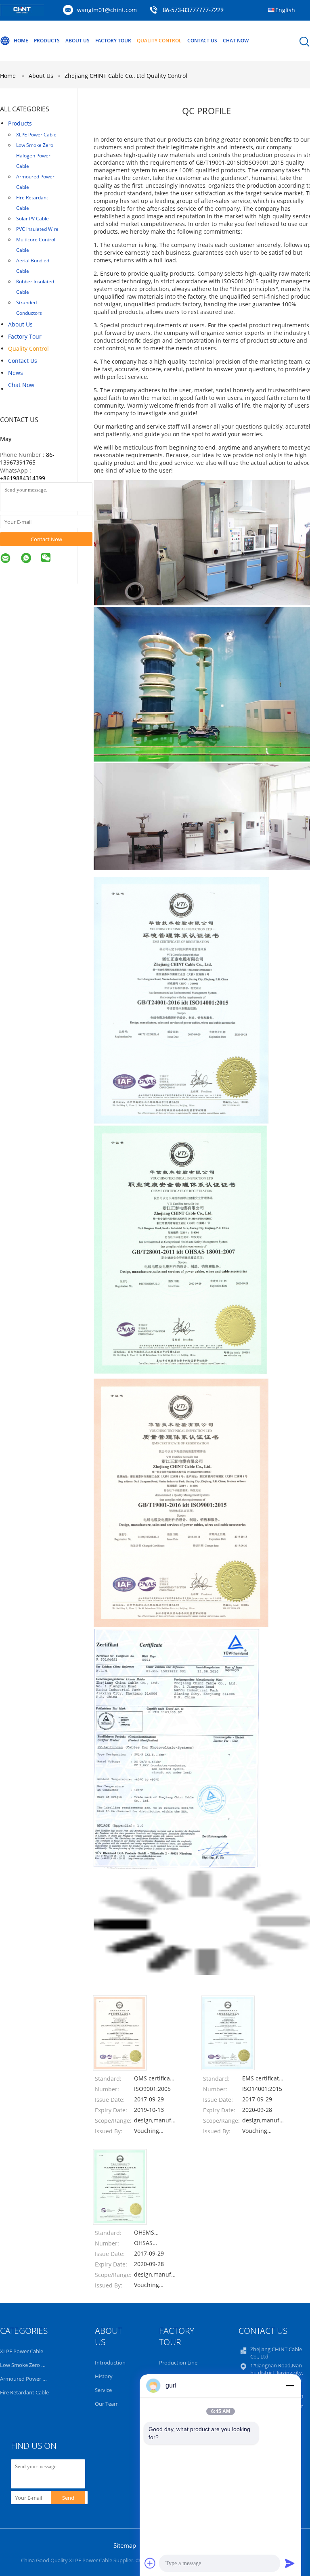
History (104, 2376)
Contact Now (46, 539)
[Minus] (290, 2386)
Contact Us (202, 41)
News (16, 373)
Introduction (110, 2363)
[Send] (290, 2563)
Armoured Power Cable (35, 182)
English (285, 10)
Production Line (178, 2363)
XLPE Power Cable (36, 135)
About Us (77, 41)
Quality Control (159, 41)
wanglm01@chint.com (107, 10)
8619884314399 (24, 478)
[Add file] (150, 2563)
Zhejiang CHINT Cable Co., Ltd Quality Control (126, 76)
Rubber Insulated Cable (35, 287)
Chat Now (236, 41)
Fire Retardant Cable (32, 203)
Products (47, 41)
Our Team (107, 2404)
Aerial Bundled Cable (33, 266)
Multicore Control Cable (36, 245)
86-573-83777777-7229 (193, 10)
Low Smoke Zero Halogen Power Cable (35, 156)
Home (21, 41)
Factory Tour (113, 41)
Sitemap (125, 2545)
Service (103, 2390)
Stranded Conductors (29, 308)
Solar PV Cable (32, 219)
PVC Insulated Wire (37, 229)
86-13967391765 (27, 458)
